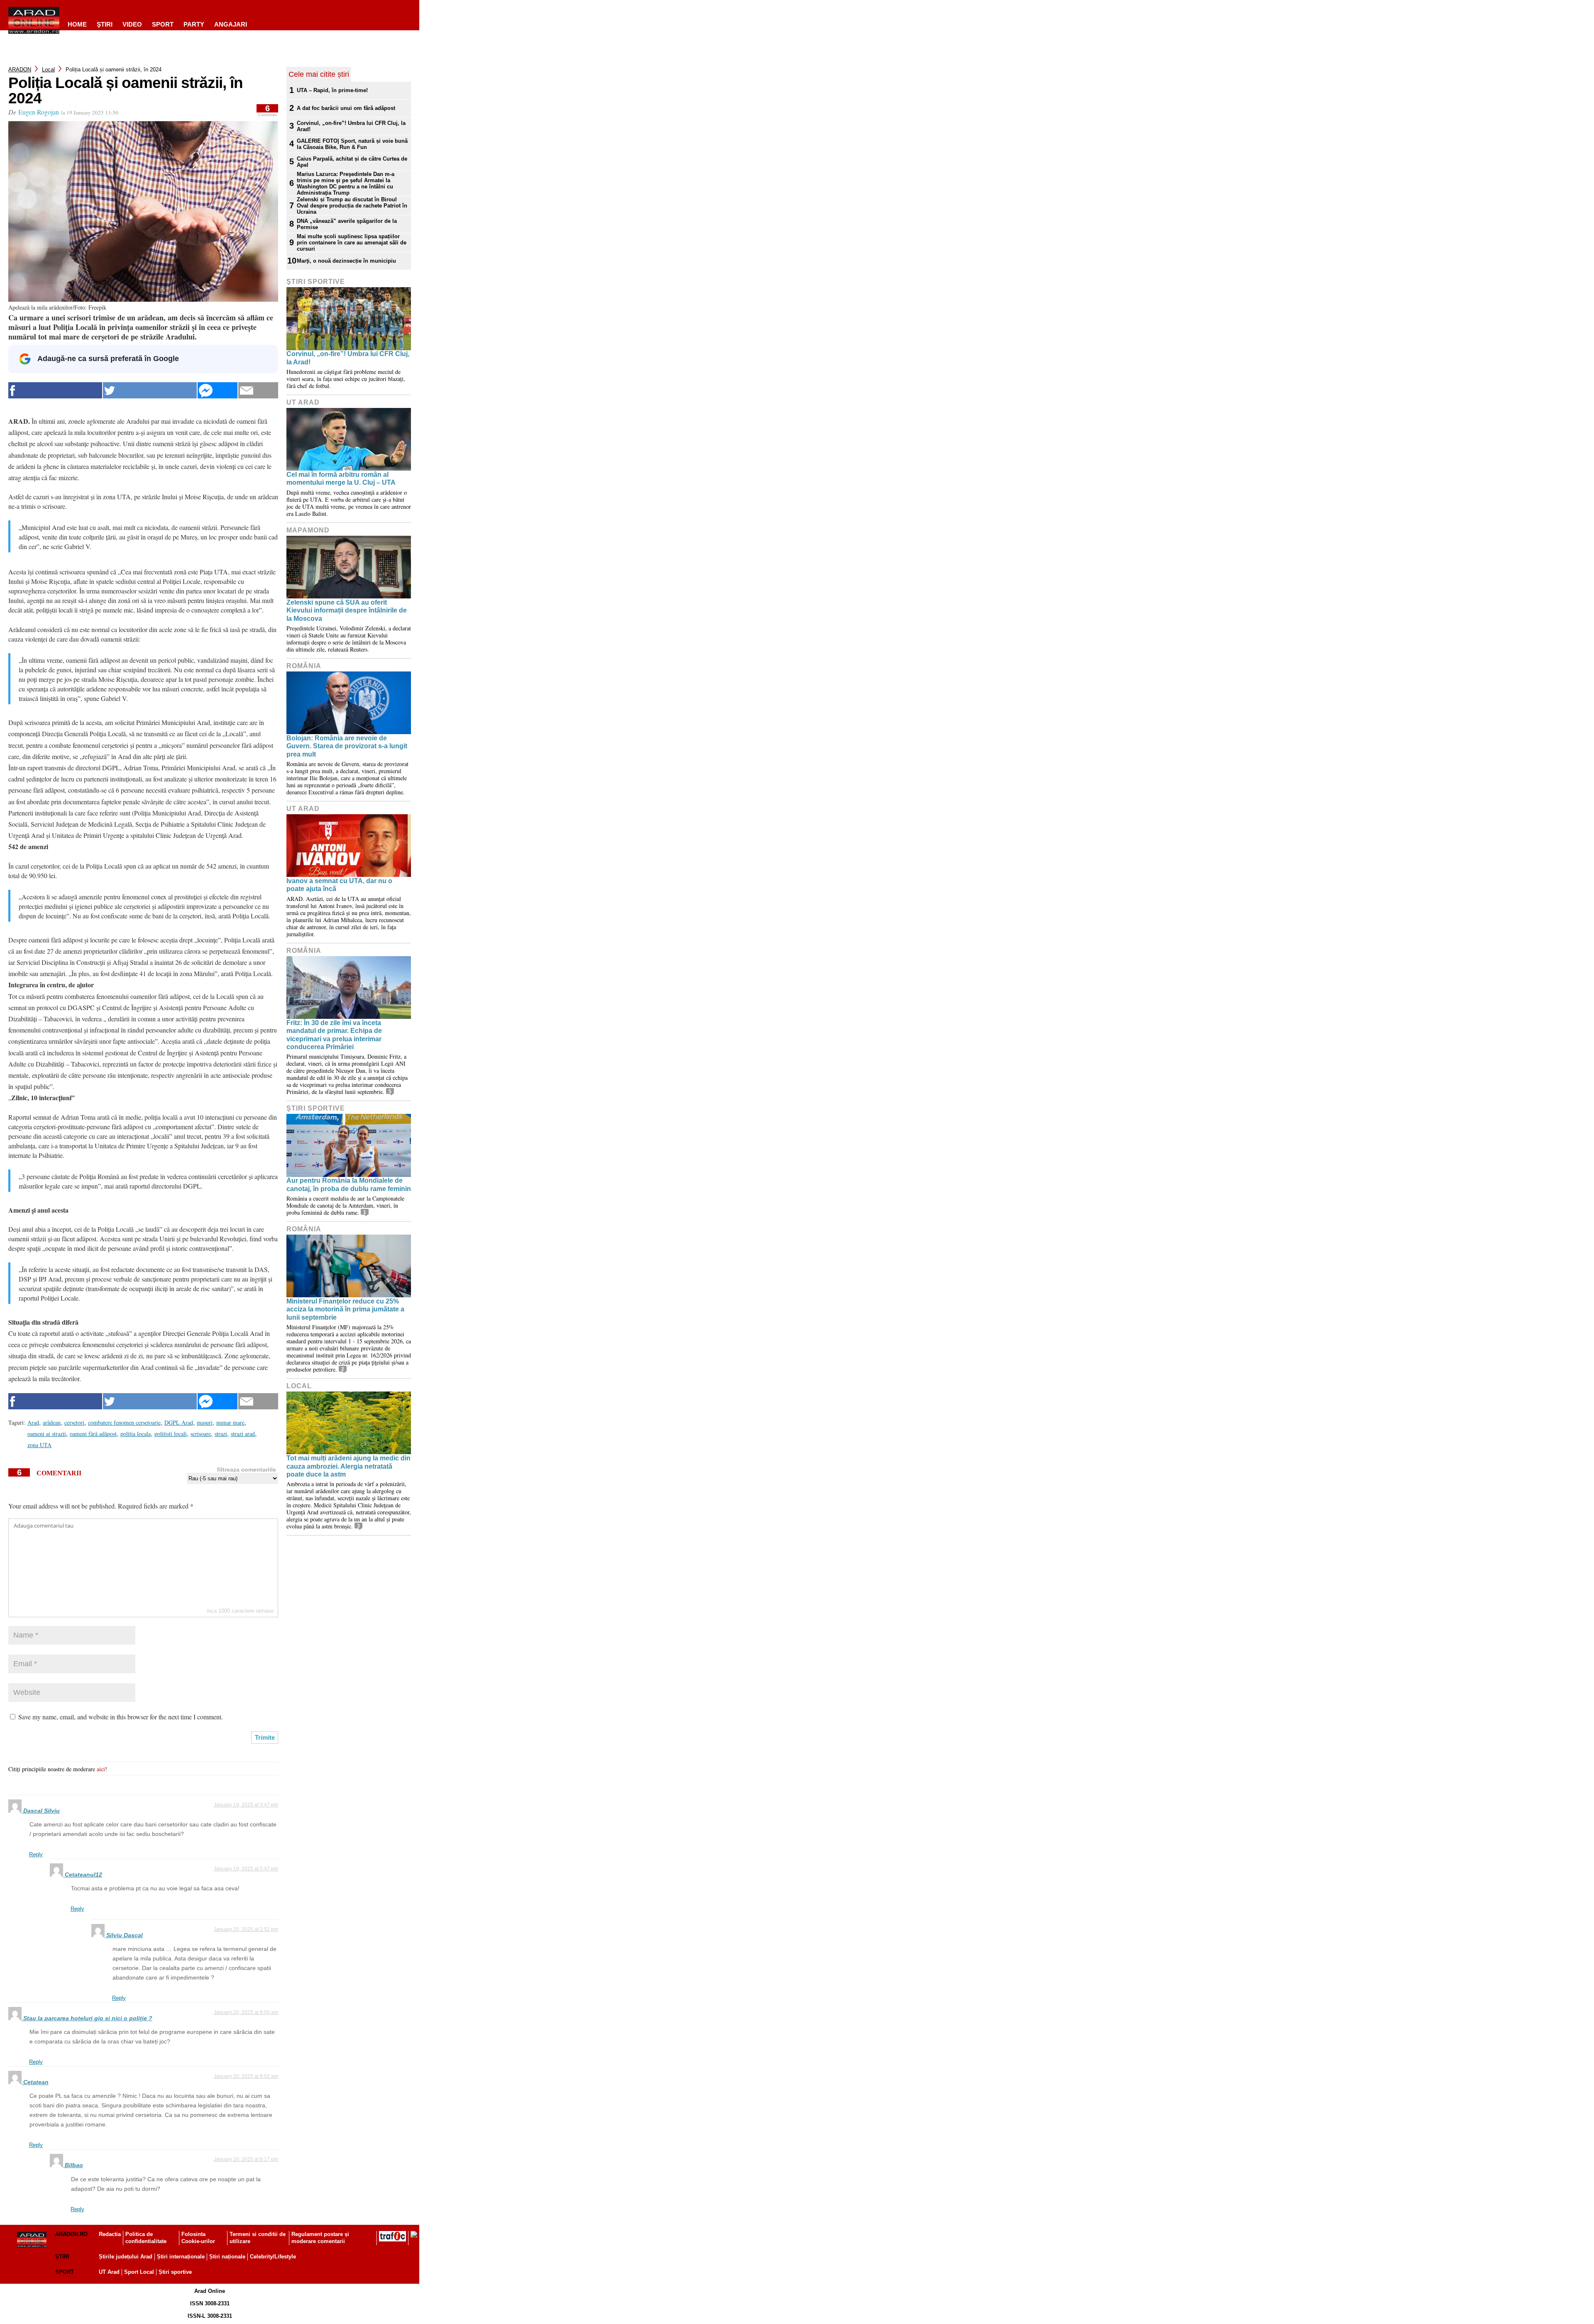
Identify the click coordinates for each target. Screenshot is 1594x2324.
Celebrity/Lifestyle (273, 2257)
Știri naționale (227, 2257)
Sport (163, 24)
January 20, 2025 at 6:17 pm (246, 2159)
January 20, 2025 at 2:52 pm (246, 1929)
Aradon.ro (71, 2234)
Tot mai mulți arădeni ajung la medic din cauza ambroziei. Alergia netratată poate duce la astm (348, 1466)
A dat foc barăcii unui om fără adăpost (346, 108)
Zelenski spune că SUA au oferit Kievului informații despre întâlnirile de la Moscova (347, 610)
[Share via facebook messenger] (218, 390)
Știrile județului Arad (126, 2257)
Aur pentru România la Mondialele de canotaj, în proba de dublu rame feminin (349, 1184)
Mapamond (308, 530)
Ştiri (105, 24)
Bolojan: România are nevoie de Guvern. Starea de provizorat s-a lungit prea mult (347, 746)
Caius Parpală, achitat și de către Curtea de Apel (352, 162)
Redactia (110, 2234)
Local (48, 70)
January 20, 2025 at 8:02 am (246, 2076)
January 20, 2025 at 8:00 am (246, 2012)
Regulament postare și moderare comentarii (320, 2238)
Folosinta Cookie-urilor (198, 2238)
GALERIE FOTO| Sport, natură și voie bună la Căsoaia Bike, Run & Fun (352, 144)
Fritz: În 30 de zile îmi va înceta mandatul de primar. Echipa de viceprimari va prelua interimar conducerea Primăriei (334, 1035)
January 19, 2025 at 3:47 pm (246, 1805)
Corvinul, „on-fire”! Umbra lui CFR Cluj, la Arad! (351, 126)
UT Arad (303, 402)
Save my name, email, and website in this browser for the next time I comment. (121, 1717)
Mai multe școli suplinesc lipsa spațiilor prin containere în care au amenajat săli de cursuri (352, 243)
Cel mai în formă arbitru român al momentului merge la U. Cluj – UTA (341, 478)
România (304, 666)
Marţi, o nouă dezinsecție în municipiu (346, 261)
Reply (36, 1854)
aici (101, 1769)
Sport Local (139, 2272)
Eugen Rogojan (39, 112)
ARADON (20, 70)
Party (194, 24)
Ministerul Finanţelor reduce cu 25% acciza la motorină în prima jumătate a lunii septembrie (345, 1309)
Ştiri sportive (316, 282)
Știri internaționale (181, 2257)
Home (77, 24)
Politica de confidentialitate (146, 2238)
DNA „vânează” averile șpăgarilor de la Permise (347, 224)
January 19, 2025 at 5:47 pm (246, 1869)
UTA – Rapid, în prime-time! (332, 90)
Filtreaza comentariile (247, 1470)
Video (132, 24)
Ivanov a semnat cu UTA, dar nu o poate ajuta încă (339, 885)
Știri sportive (175, 2272)
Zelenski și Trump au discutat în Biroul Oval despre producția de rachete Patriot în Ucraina (352, 206)
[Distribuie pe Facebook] (55, 390)
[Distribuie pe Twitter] (150, 390)
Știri (62, 2257)
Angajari (231, 24)
